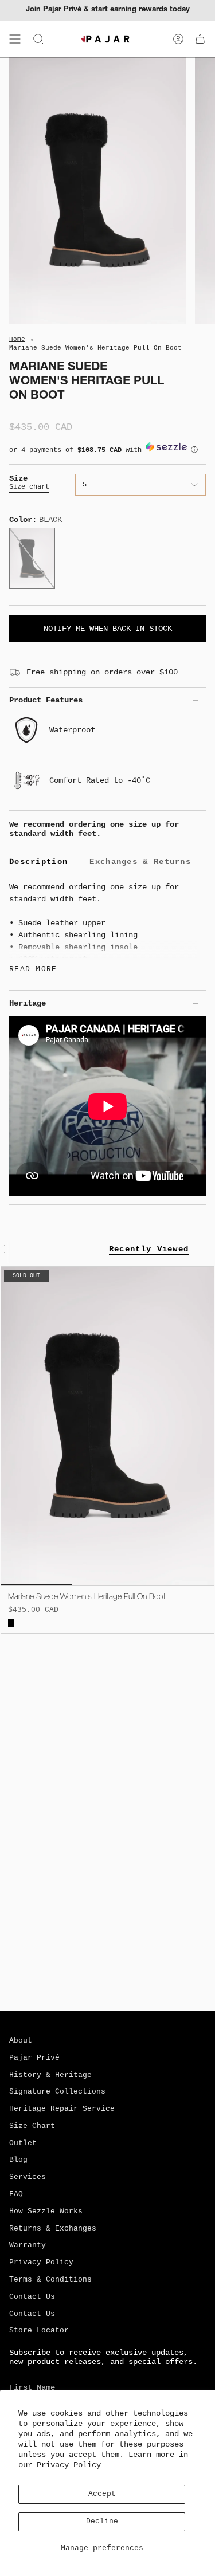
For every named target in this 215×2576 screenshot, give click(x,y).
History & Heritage (50, 2075)
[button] (107, 453)
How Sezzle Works (46, 2212)
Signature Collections (57, 2092)
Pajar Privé (34, 2058)
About (21, 2041)
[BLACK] (11, 1623)
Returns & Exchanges (53, 2229)
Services (28, 2177)
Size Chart (32, 2126)
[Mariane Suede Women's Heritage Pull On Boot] (107, 1426)
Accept (102, 2494)
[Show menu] (15, 39)
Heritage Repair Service (62, 2109)
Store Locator (39, 2331)
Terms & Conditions (50, 2280)
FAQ (16, 2194)
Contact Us (32, 2297)
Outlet (23, 2143)
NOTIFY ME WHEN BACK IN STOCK (108, 629)
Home (17, 339)
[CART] (200, 39)
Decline (102, 2522)
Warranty (28, 2245)
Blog (18, 2160)
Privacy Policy (69, 2465)
